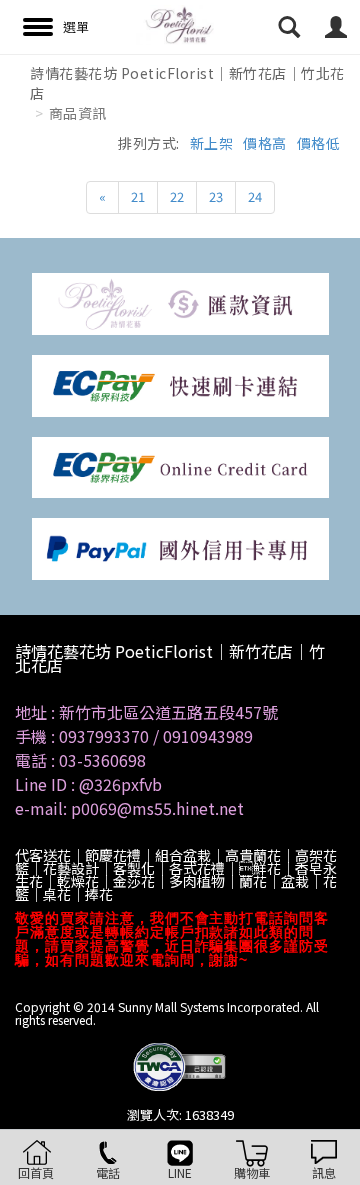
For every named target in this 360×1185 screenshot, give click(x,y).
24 (255, 196)
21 (138, 196)
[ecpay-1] (180, 465)
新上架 (212, 143)
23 (216, 196)
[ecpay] (180, 383)
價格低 (319, 143)
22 (177, 196)
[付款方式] (180, 302)
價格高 (265, 143)
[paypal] (180, 547)
